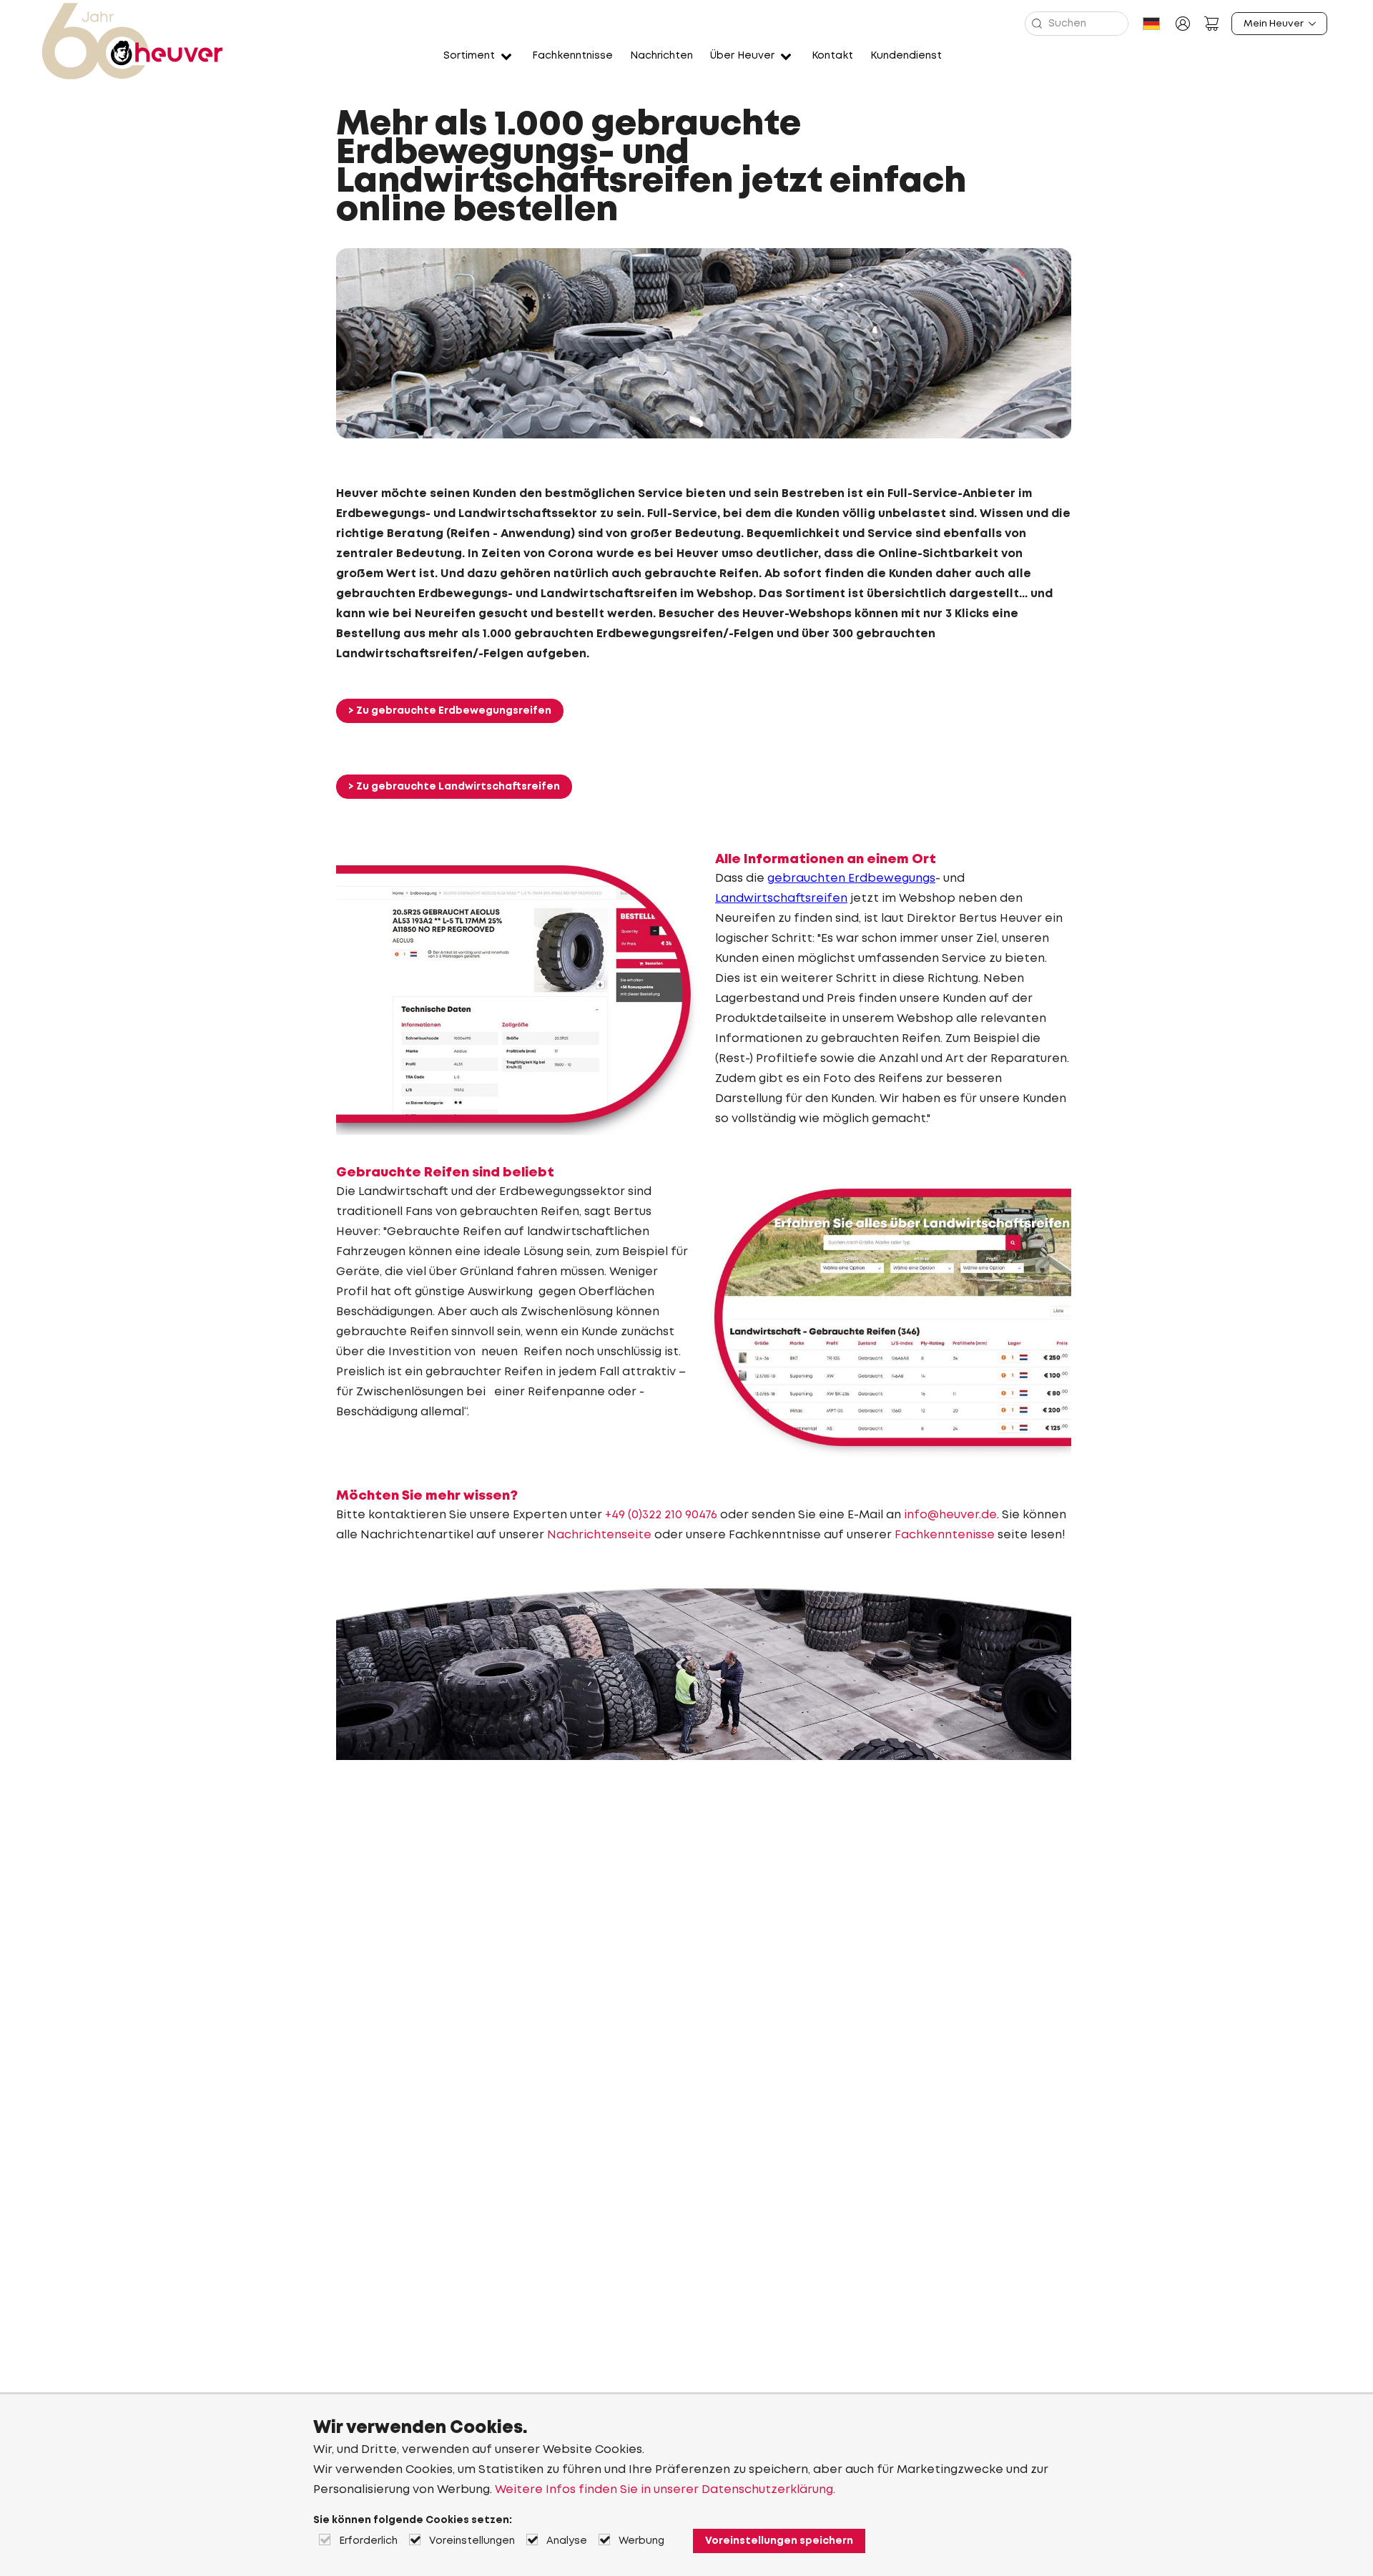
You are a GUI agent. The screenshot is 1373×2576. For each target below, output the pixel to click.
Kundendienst (906, 56)
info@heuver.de (950, 1515)
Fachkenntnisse (572, 56)
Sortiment (469, 56)
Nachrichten (661, 56)
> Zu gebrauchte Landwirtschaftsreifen (454, 787)
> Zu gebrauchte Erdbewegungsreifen (450, 711)
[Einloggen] (1183, 24)
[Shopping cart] (1211, 24)
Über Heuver (742, 56)
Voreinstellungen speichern (779, 2541)
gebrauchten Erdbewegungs (851, 879)
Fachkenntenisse (946, 1535)
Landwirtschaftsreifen (781, 899)
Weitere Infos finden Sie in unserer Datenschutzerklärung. (665, 2490)
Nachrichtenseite (601, 1535)
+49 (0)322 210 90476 (661, 1515)
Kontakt (832, 56)
